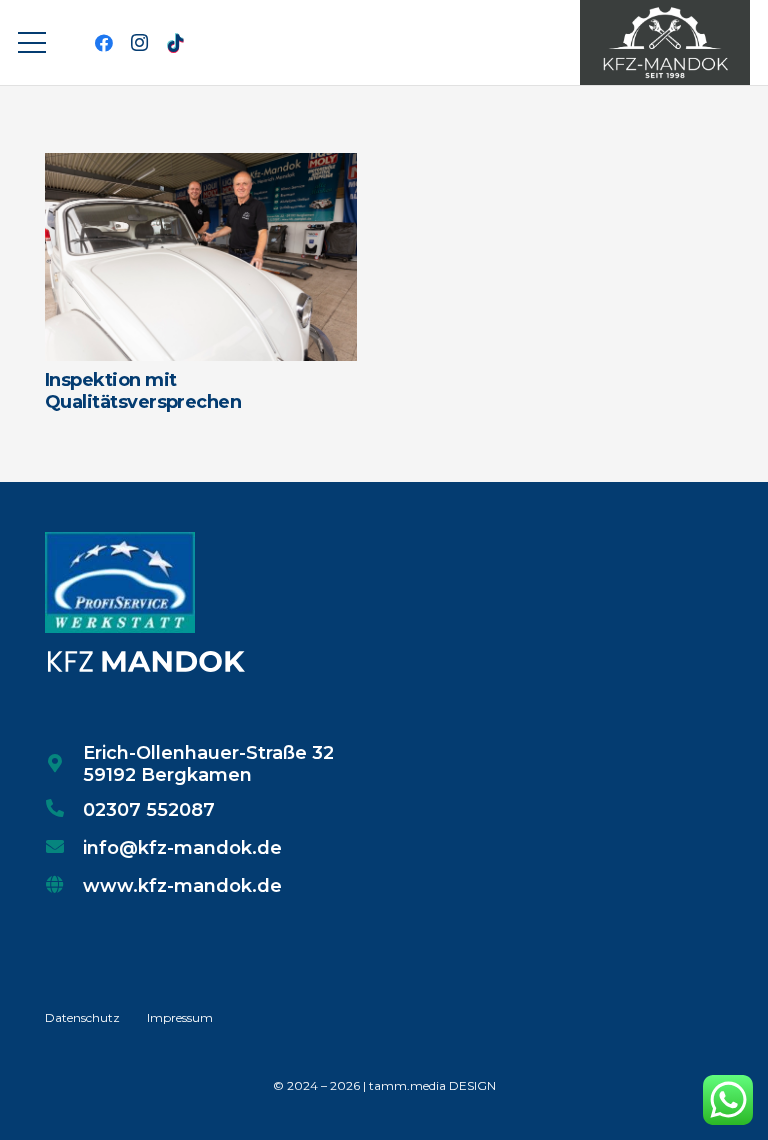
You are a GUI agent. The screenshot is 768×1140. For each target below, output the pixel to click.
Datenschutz (82, 1017)
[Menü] (32, 43)
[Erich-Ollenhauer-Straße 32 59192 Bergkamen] (64, 765)
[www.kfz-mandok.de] (64, 886)
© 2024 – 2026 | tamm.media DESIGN (384, 1085)
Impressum (180, 1017)
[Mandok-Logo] (665, 42)
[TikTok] (176, 43)
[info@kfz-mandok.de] (64, 848)
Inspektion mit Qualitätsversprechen (143, 391)
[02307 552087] (64, 810)
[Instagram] (140, 43)
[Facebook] (104, 43)
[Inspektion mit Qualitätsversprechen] (201, 167)
